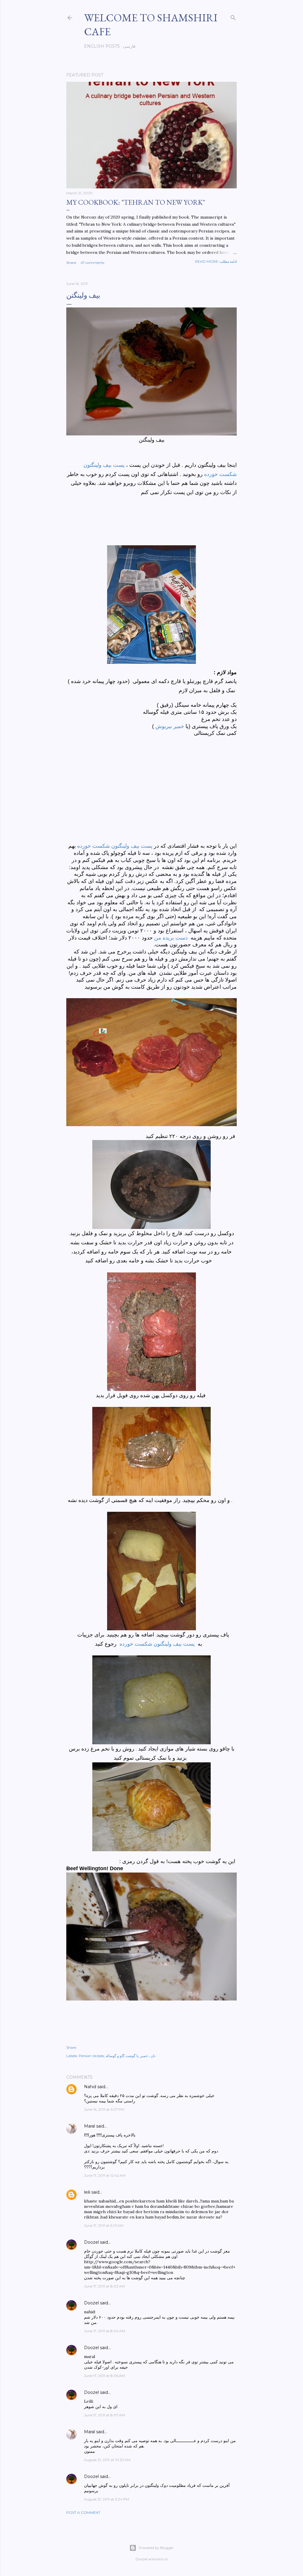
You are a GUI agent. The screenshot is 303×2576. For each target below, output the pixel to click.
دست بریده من (172, 938)
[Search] (233, 16)
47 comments (92, 263)
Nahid (90, 2087)
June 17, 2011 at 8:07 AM (104, 2415)
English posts (102, 46)
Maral (90, 2126)
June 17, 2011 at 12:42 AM (105, 2175)
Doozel (91, 2242)
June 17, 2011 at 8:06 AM (104, 2376)
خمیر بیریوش (170, 726)
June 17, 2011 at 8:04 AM (105, 2331)
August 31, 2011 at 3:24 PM (107, 2499)
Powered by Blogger (156, 2548)
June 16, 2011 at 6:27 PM (104, 2109)
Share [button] (71, 263)
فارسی (129, 46)
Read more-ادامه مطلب (216, 261)
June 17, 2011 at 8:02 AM (104, 2286)
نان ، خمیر (148, 2056)
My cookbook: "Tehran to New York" (136, 202)
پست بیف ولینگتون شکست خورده (115, 846)
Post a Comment (83, 2512)
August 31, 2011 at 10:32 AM (107, 2460)
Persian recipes (91, 2056)
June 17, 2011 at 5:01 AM (104, 2225)
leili (87, 2192)
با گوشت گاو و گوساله (122, 2056)
